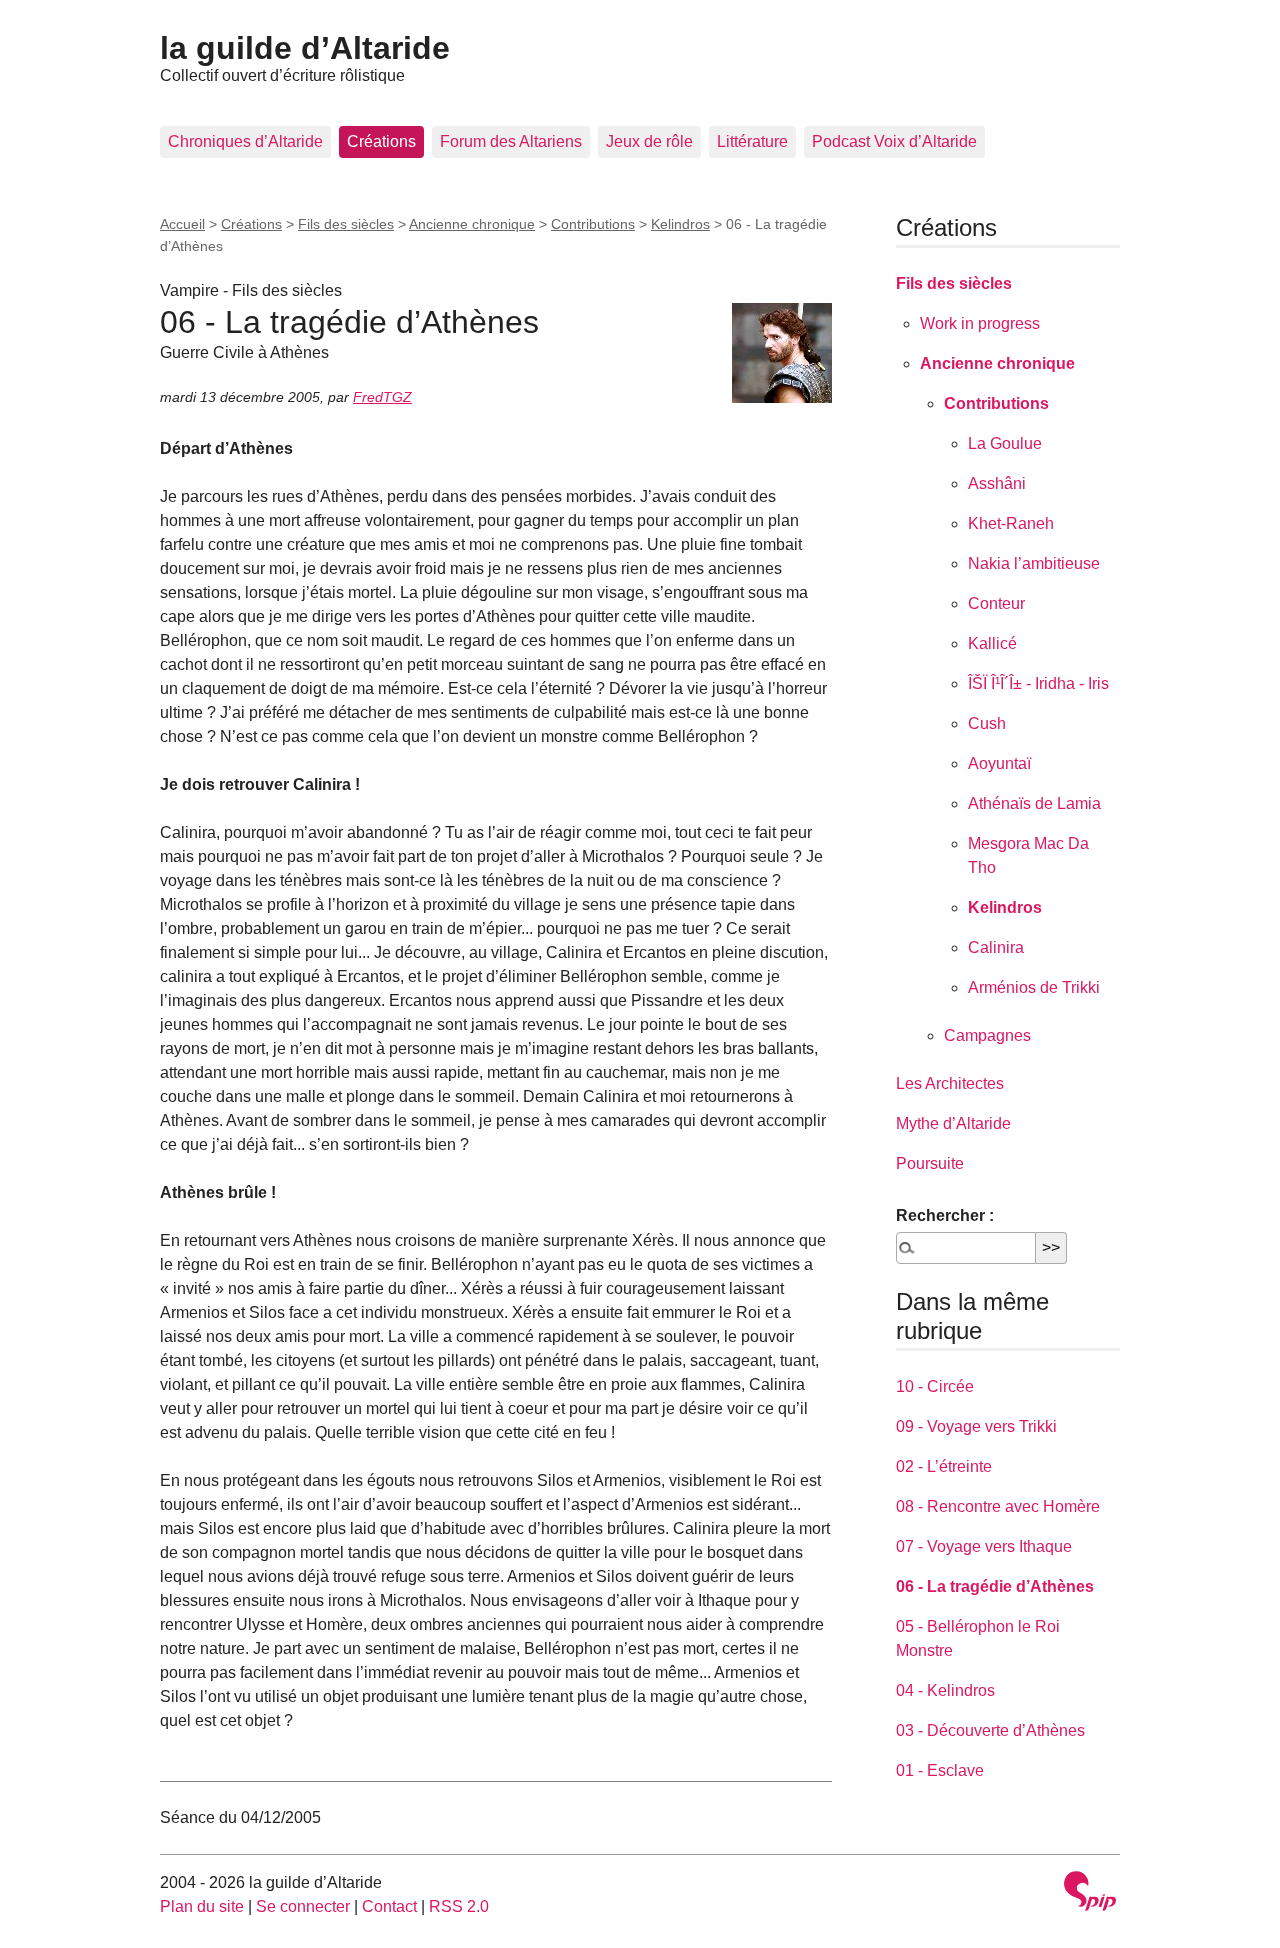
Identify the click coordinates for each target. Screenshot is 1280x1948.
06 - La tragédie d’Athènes (995, 1586)
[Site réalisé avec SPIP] (1090, 1893)
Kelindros (680, 224)
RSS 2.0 (459, 1906)
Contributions (593, 224)
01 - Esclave (940, 1770)
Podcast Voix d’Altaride (894, 141)
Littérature (752, 141)
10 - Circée (935, 1386)
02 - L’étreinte (944, 1466)
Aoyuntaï (999, 763)
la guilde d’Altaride (305, 48)
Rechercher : (945, 1215)
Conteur (996, 603)
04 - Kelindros (945, 1690)
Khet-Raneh (1011, 523)
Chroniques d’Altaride (245, 141)
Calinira (996, 947)
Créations (381, 141)
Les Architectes (950, 1083)
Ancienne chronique (472, 224)
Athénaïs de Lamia (1034, 803)
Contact (389, 1906)
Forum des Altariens (511, 141)
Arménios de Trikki (1034, 987)
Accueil (182, 224)
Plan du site (202, 1906)
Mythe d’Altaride (953, 1123)
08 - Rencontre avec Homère (998, 1506)
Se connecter (303, 1906)
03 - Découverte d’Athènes (990, 1730)
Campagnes (987, 1035)
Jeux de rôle (649, 141)
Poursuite (930, 1163)
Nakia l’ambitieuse (1034, 563)
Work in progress (980, 323)
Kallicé (992, 643)
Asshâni (997, 483)
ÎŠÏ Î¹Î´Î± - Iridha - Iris (1038, 683)
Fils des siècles (346, 224)
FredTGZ (382, 397)
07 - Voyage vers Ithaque (984, 1546)
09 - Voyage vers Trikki (976, 1426)
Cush (987, 723)
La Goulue (1005, 443)
